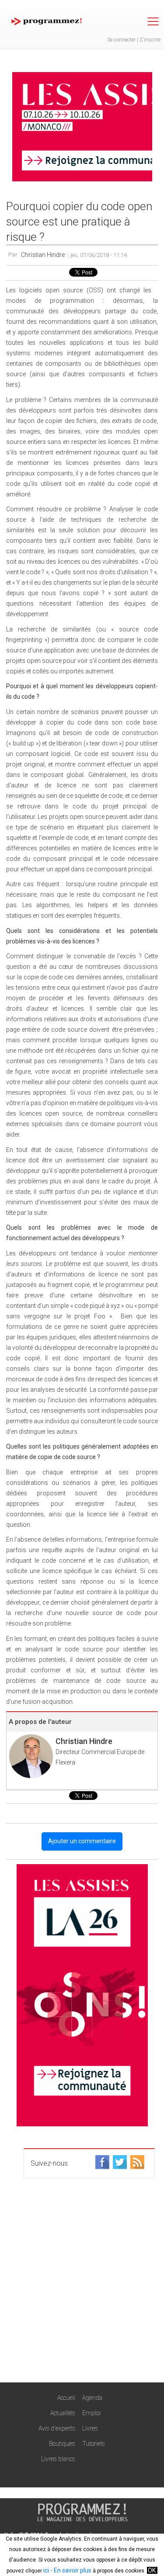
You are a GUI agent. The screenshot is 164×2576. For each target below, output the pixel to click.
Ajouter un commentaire (82, 1841)
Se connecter (121, 40)
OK (152, 2570)
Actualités (63, 2413)
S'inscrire (150, 40)
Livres (90, 2428)
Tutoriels (94, 2444)
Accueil (66, 2398)
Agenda (92, 2398)
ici (46, 2570)
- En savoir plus (70, 2570)
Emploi (91, 2413)
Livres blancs (58, 2459)
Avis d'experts (57, 2428)
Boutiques (62, 2444)
